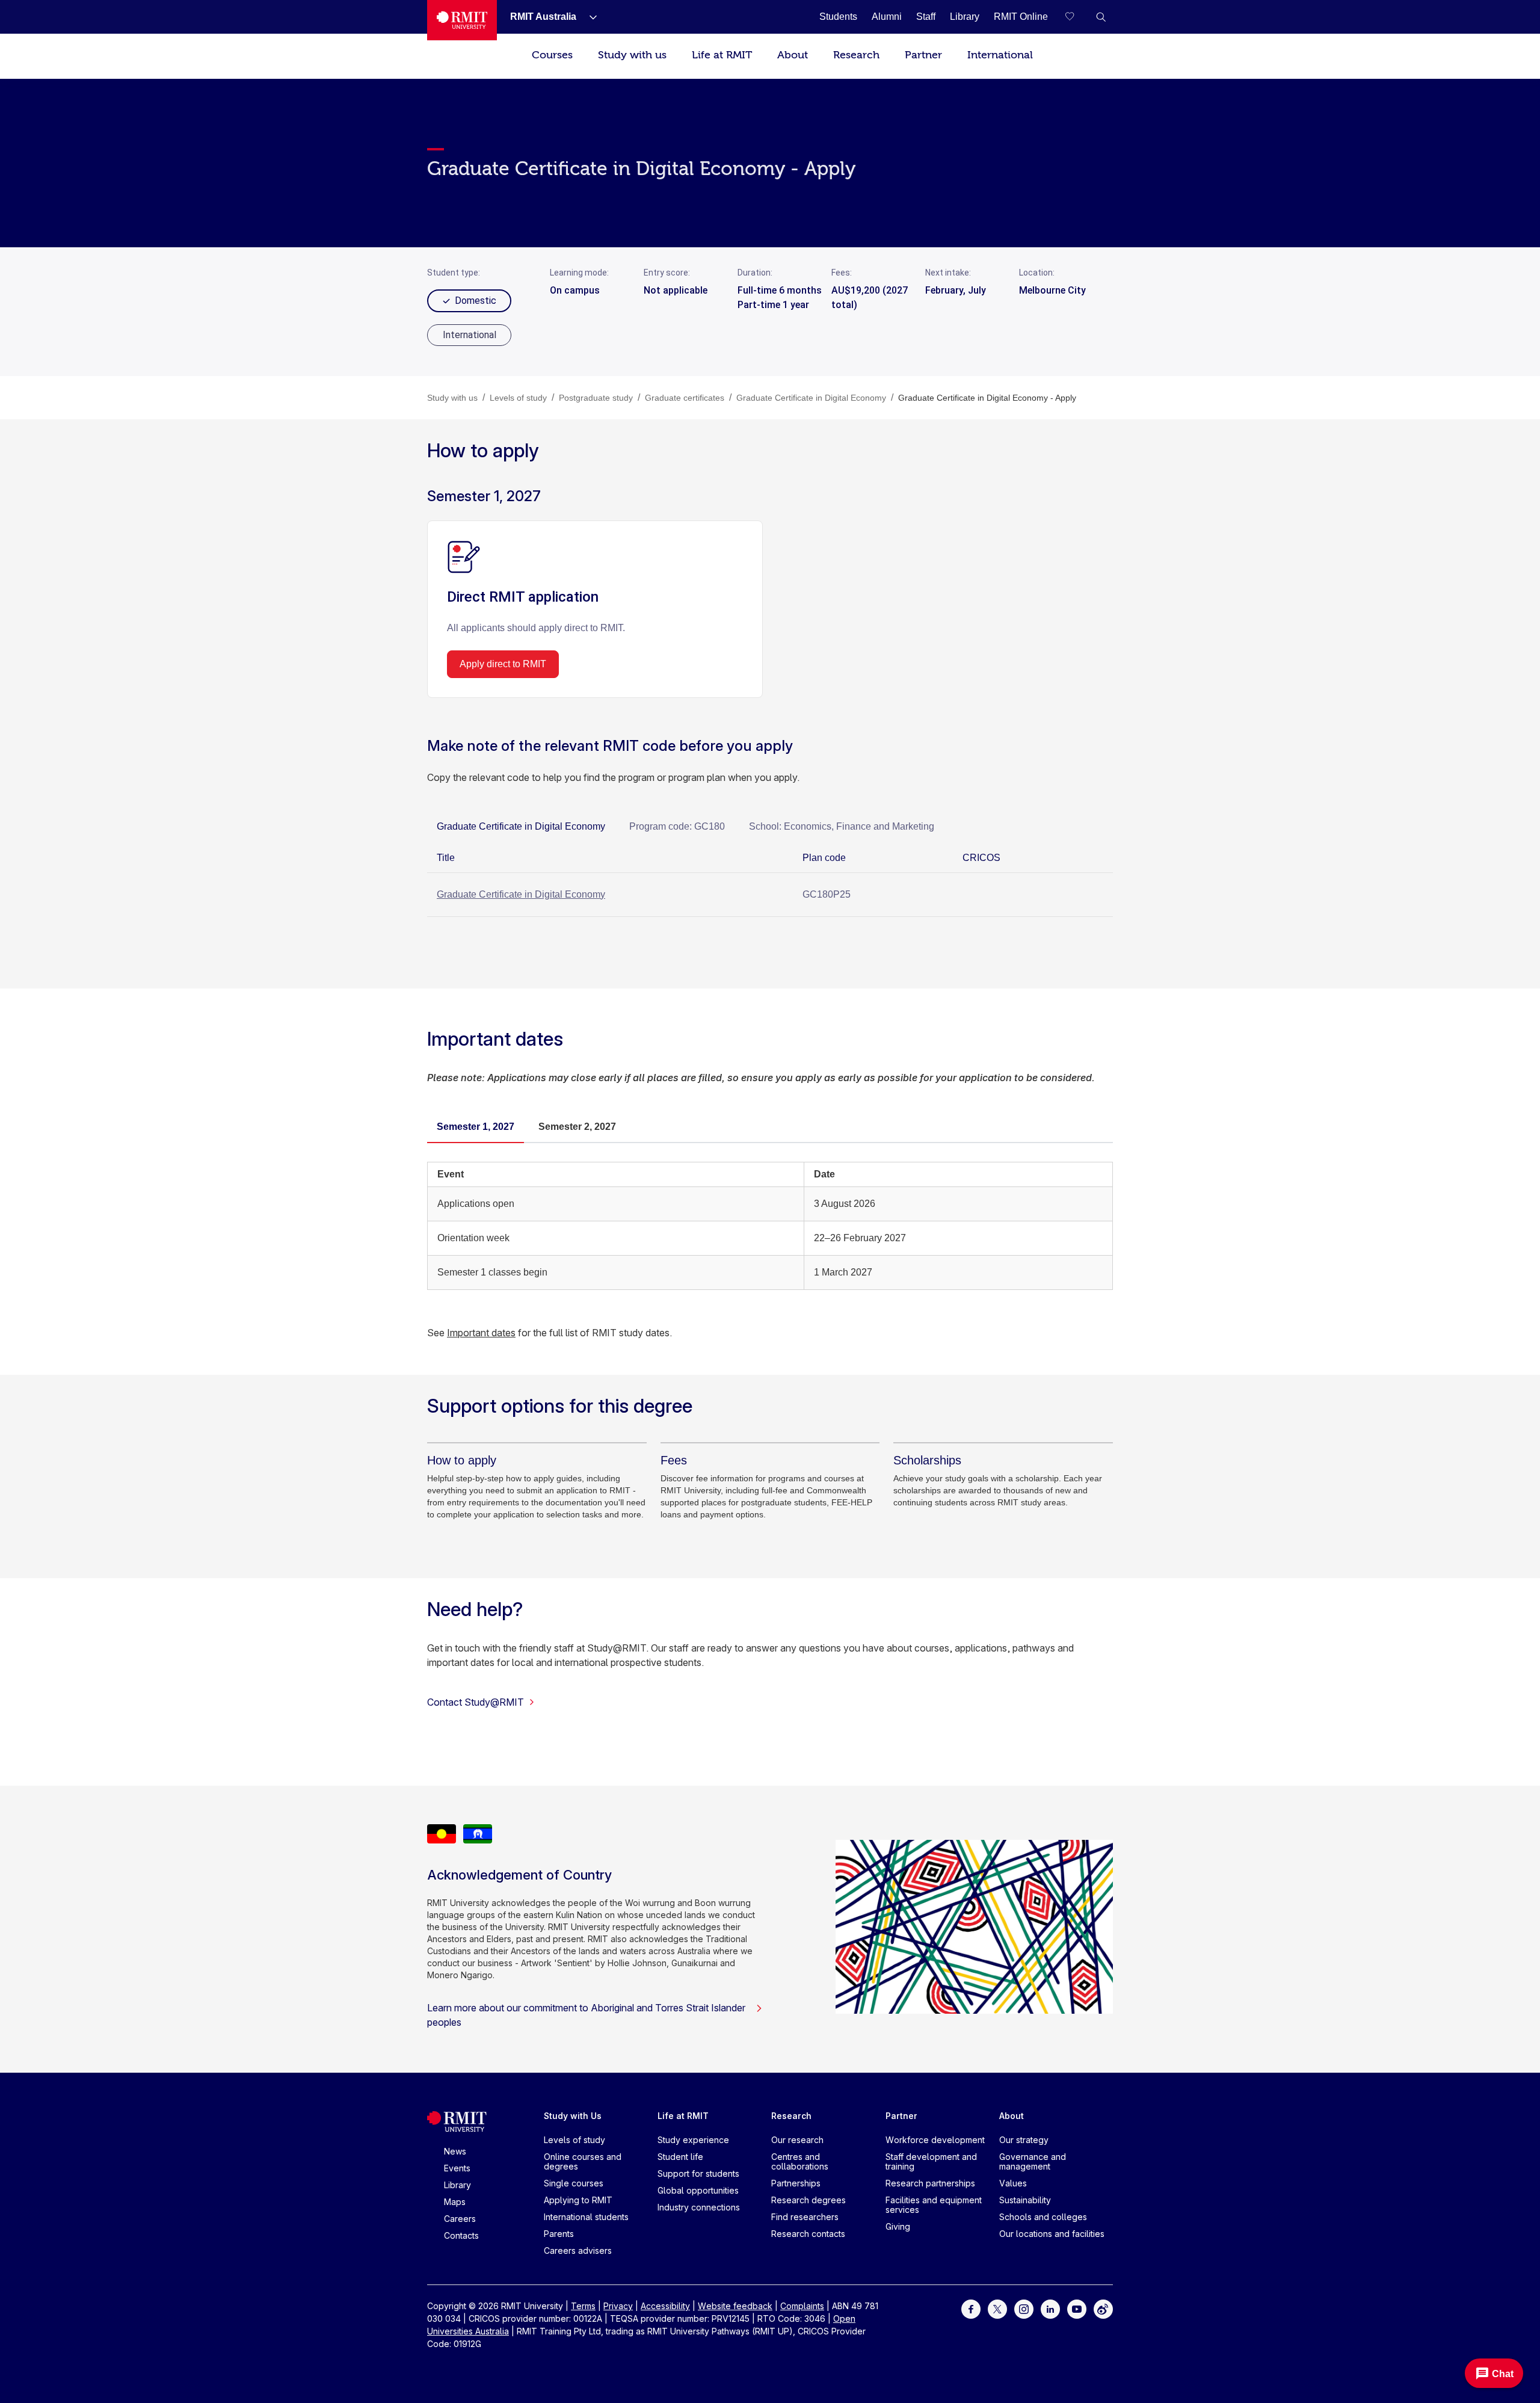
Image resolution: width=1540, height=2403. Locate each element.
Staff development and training (931, 2161)
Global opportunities (698, 2190)
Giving (898, 2226)
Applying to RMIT (578, 2200)
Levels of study (574, 2140)
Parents (559, 2234)
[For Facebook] (971, 2308)
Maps (455, 2202)
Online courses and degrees (583, 2161)
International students (586, 2217)
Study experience (693, 2140)
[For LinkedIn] (1050, 2308)
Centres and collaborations (800, 2161)
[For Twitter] (997, 2308)
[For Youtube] (1077, 2308)
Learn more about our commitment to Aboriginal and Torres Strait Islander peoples (586, 2015)
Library (457, 2185)
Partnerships (796, 2183)
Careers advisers (578, 2250)
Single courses (574, 2183)
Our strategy (1024, 2140)
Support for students (698, 2173)
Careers (460, 2219)
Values (1013, 2183)
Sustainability (1025, 2200)
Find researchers (805, 2217)
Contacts (461, 2235)
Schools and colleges (1043, 2217)
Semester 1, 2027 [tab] (476, 1127)
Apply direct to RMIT (503, 664)
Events (457, 2168)
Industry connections (699, 2207)
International (1000, 55)
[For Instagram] (1024, 2308)
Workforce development (935, 2140)
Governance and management (1033, 2161)
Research (856, 55)
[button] (1101, 17)
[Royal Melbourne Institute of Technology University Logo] (462, 20)
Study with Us (573, 2116)
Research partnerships (930, 2183)
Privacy (618, 2306)
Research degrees (808, 2200)
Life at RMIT (722, 55)
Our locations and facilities (1052, 2234)
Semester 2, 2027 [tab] (577, 1127)
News (455, 2151)
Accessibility (665, 2306)
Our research (797, 2140)
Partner (923, 55)
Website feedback (735, 2306)
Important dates (481, 1333)
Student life (680, 2157)
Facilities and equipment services (934, 2205)
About (793, 55)
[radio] (469, 335)
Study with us (632, 55)
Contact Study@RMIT (476, 1702)
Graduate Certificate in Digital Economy (521, 894)
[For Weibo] (1103, 2308)
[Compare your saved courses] (1077, 17)
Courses (552, 55)
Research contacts (808, 2234)
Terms (583, 2306)
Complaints (802, 2306)
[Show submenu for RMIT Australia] (588, 17)
